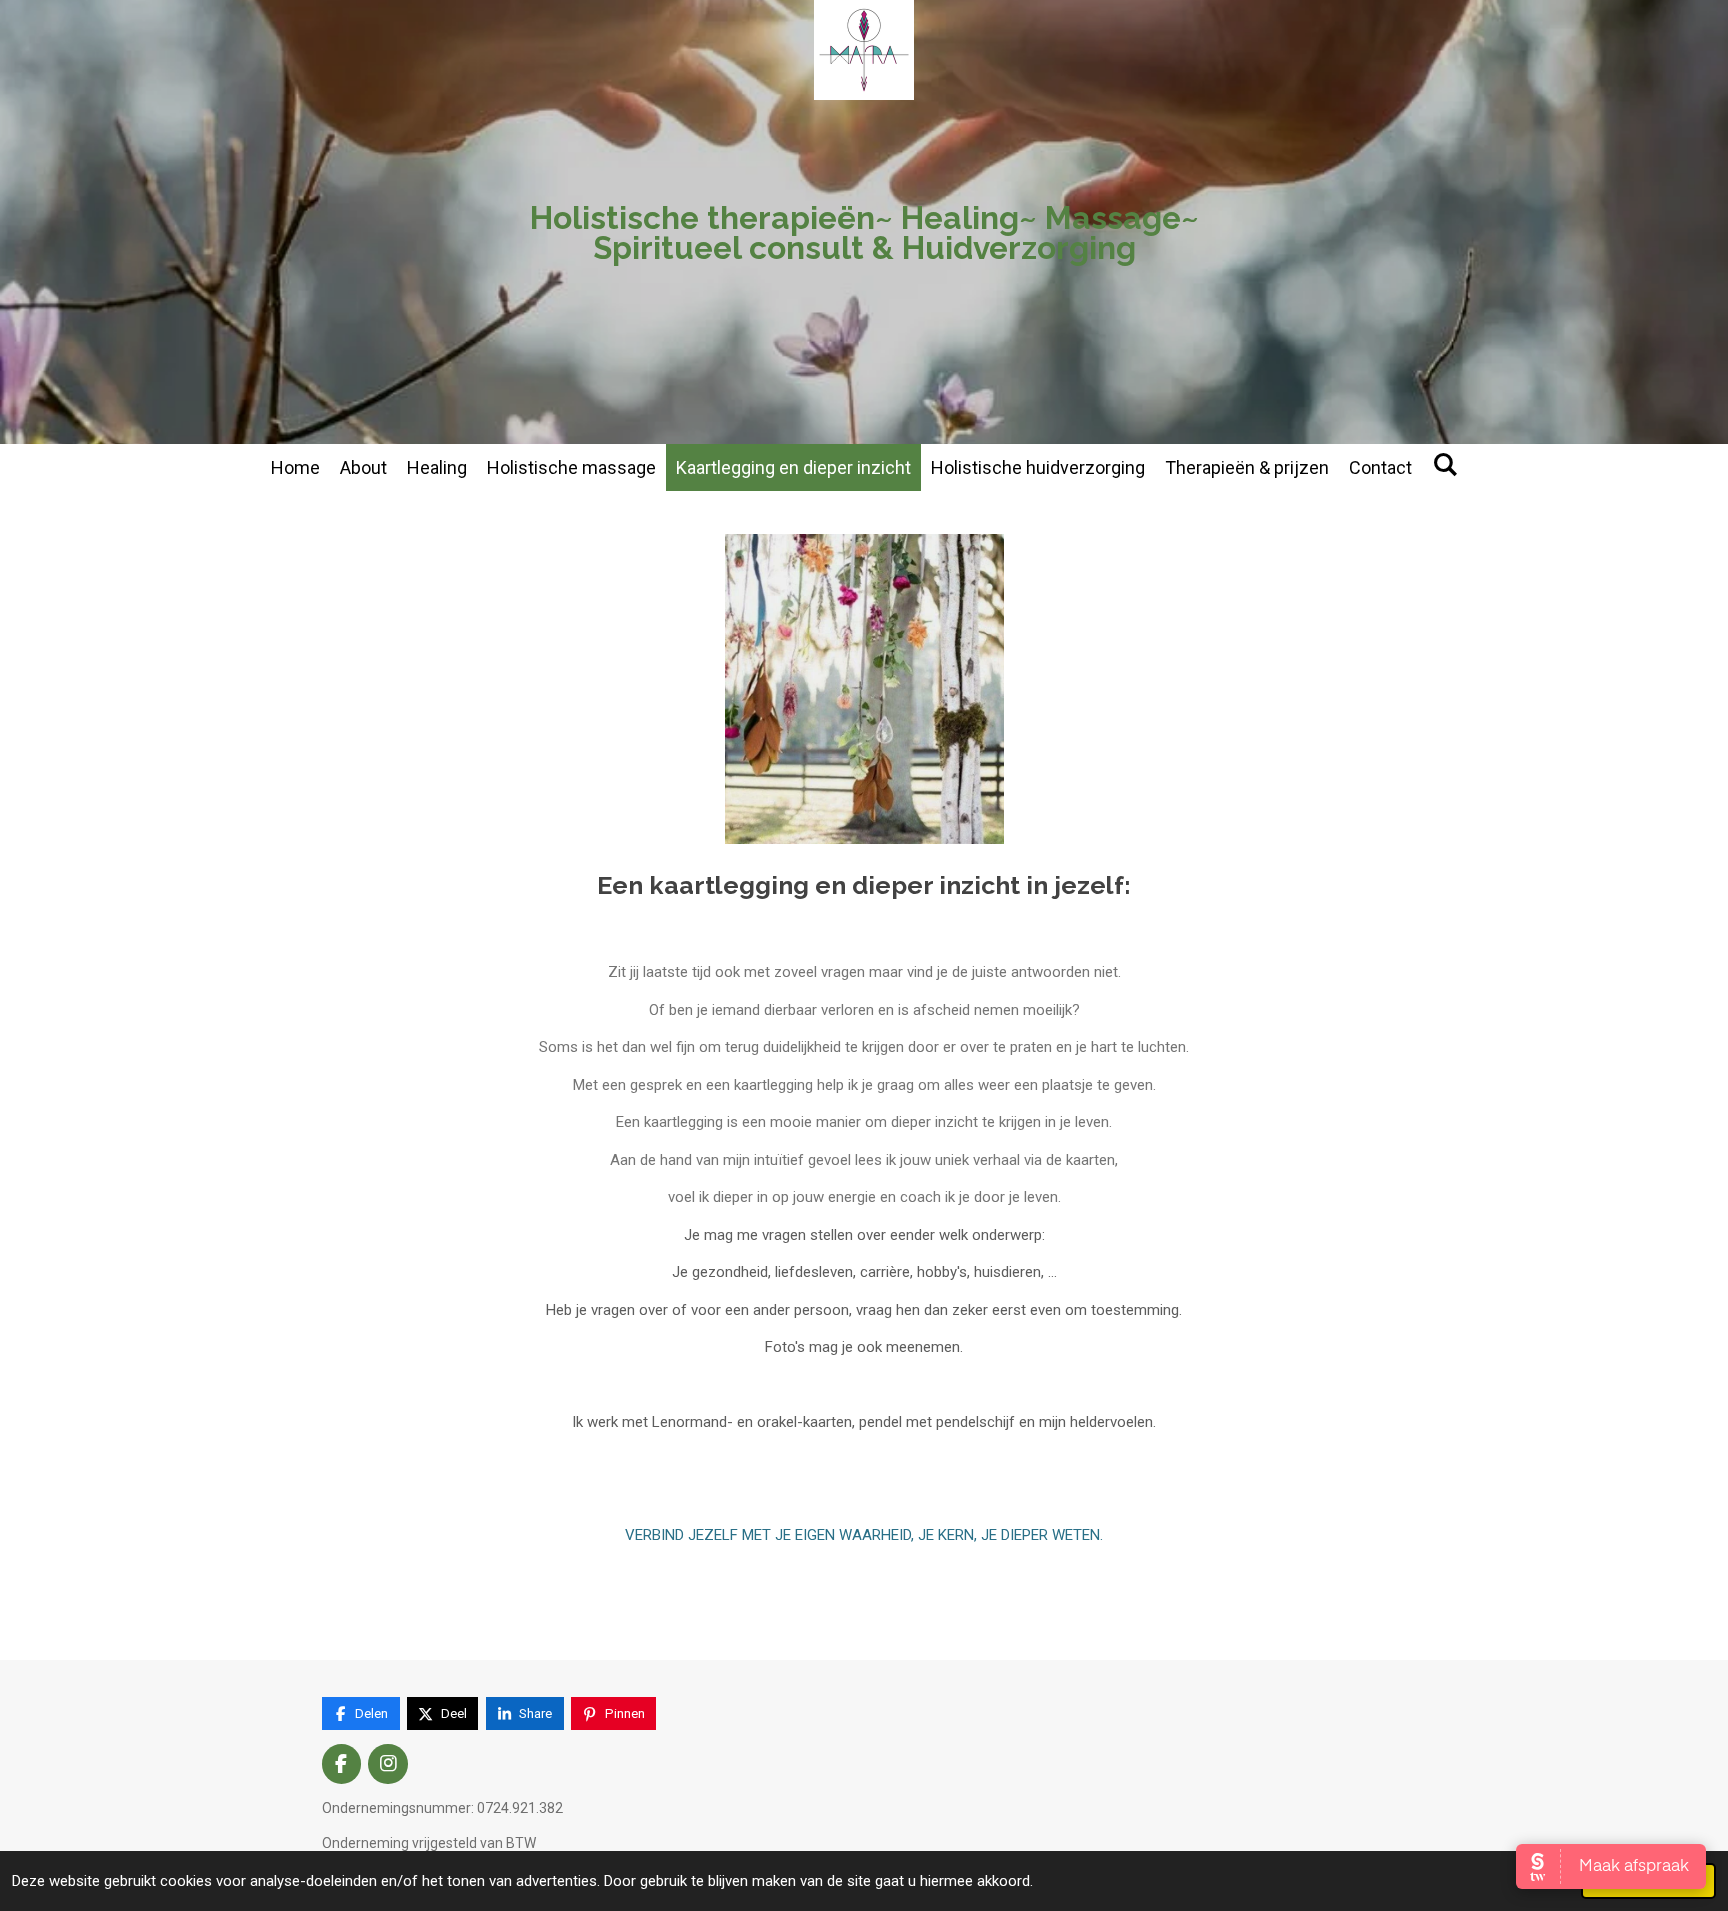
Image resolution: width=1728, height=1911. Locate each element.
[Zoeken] (1444, 464)
